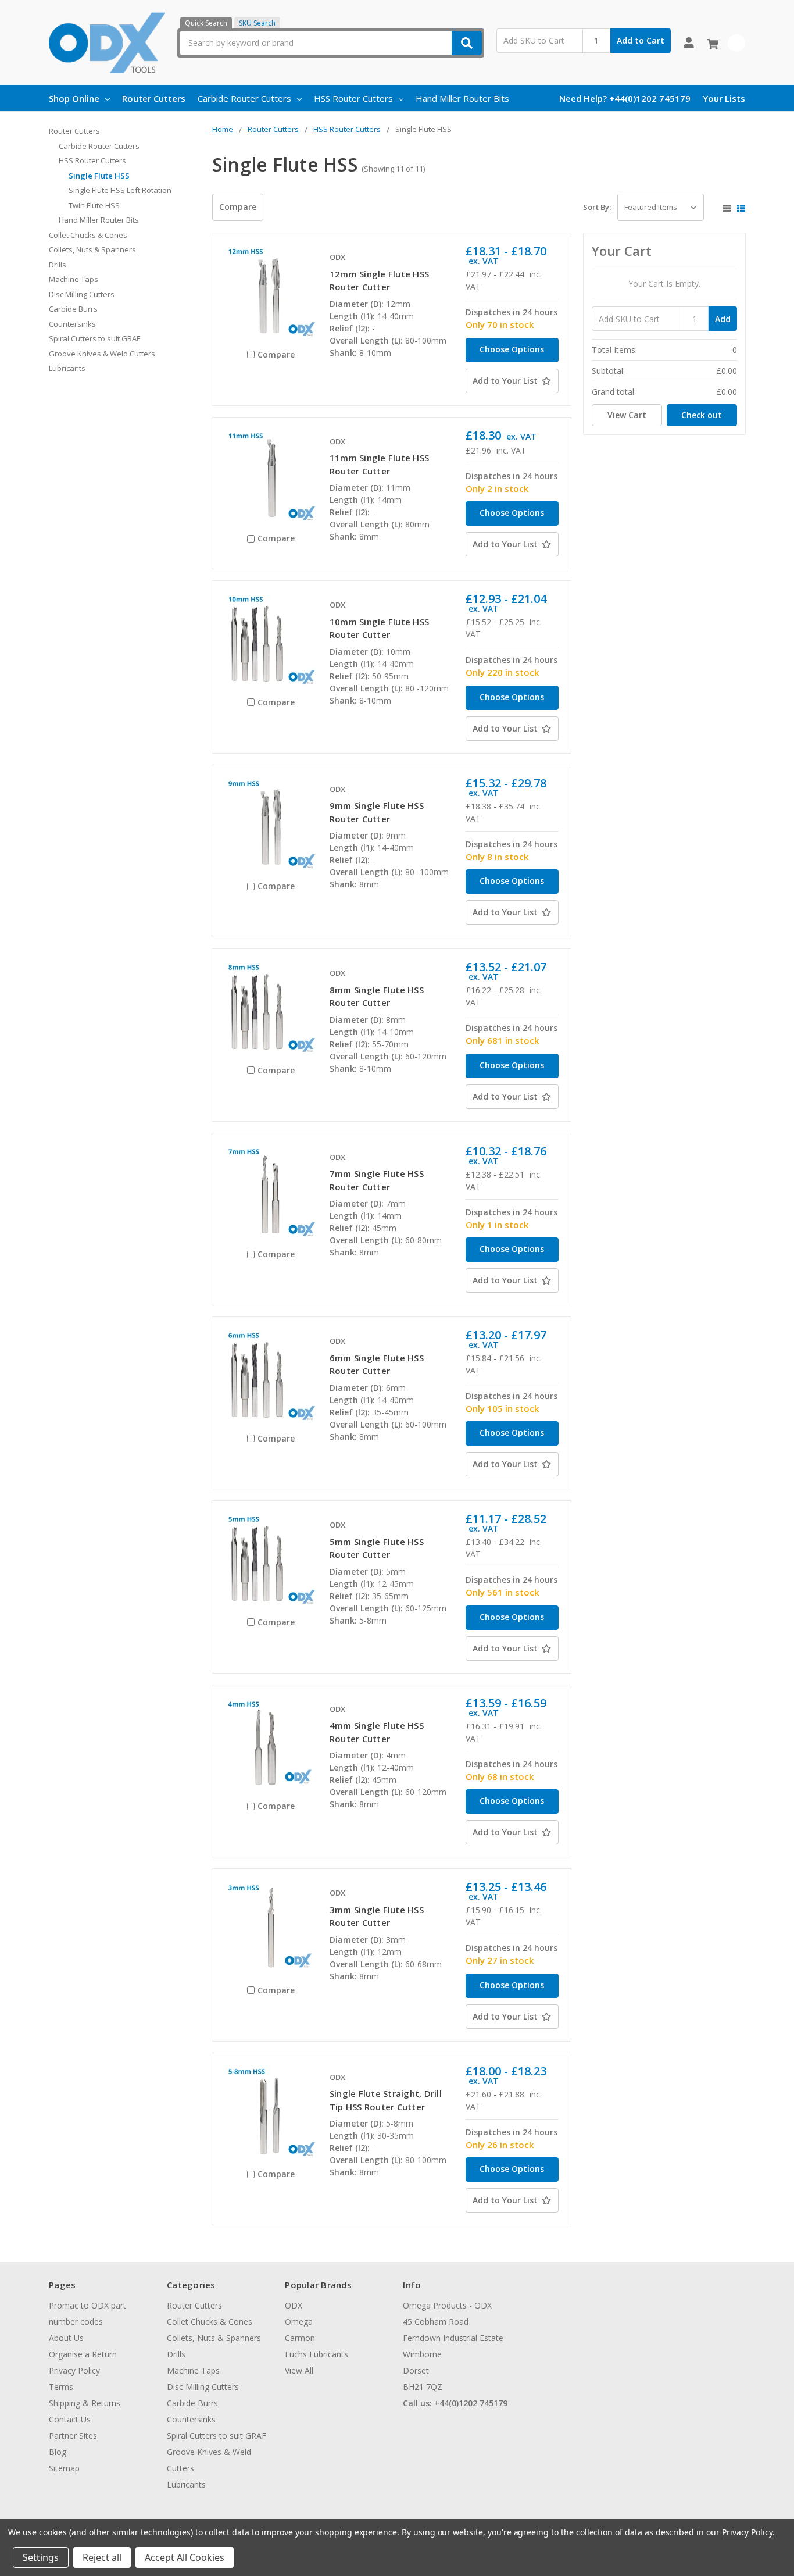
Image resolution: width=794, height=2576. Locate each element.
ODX (294, 2305)
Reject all (102, 2557)
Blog (58, 2452)
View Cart (627, 415)
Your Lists (724, 98)
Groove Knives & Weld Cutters (102, 354)
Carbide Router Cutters (244, 98)
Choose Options (512, 349)
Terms (61, 2387)
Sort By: (597, 207)
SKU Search (257, 23)
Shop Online (74, 98)
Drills (58, 265)
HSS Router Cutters (353, 98)
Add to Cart (641, 40)
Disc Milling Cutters (82, 294)
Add (723, 319)
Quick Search (206, 23)
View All (299, 2370)
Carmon (300, 2338)
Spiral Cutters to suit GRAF (94, 338)
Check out (702, 415)
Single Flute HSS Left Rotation (120, 190)
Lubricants (67, 368)
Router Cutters (154, 98)
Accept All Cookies (185, 2557)
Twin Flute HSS (94, 205)
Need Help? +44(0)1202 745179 (625, 98)
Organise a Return (83, 2354)
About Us (66, 2338)
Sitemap (64, 2468)
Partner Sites (73, 2436)
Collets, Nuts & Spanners (92, 249)
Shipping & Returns (85, 2403)
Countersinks (72, 324)
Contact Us (70, 2419)
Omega (299, 2322)
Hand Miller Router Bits (462, 98)
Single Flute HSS (99, 176)
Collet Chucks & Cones (88, 235)
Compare (238, 207)
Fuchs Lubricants (316, 2354)
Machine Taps (74, 279)
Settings (41, 2557)
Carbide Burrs (73, 309)
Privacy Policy (74, 2370)
